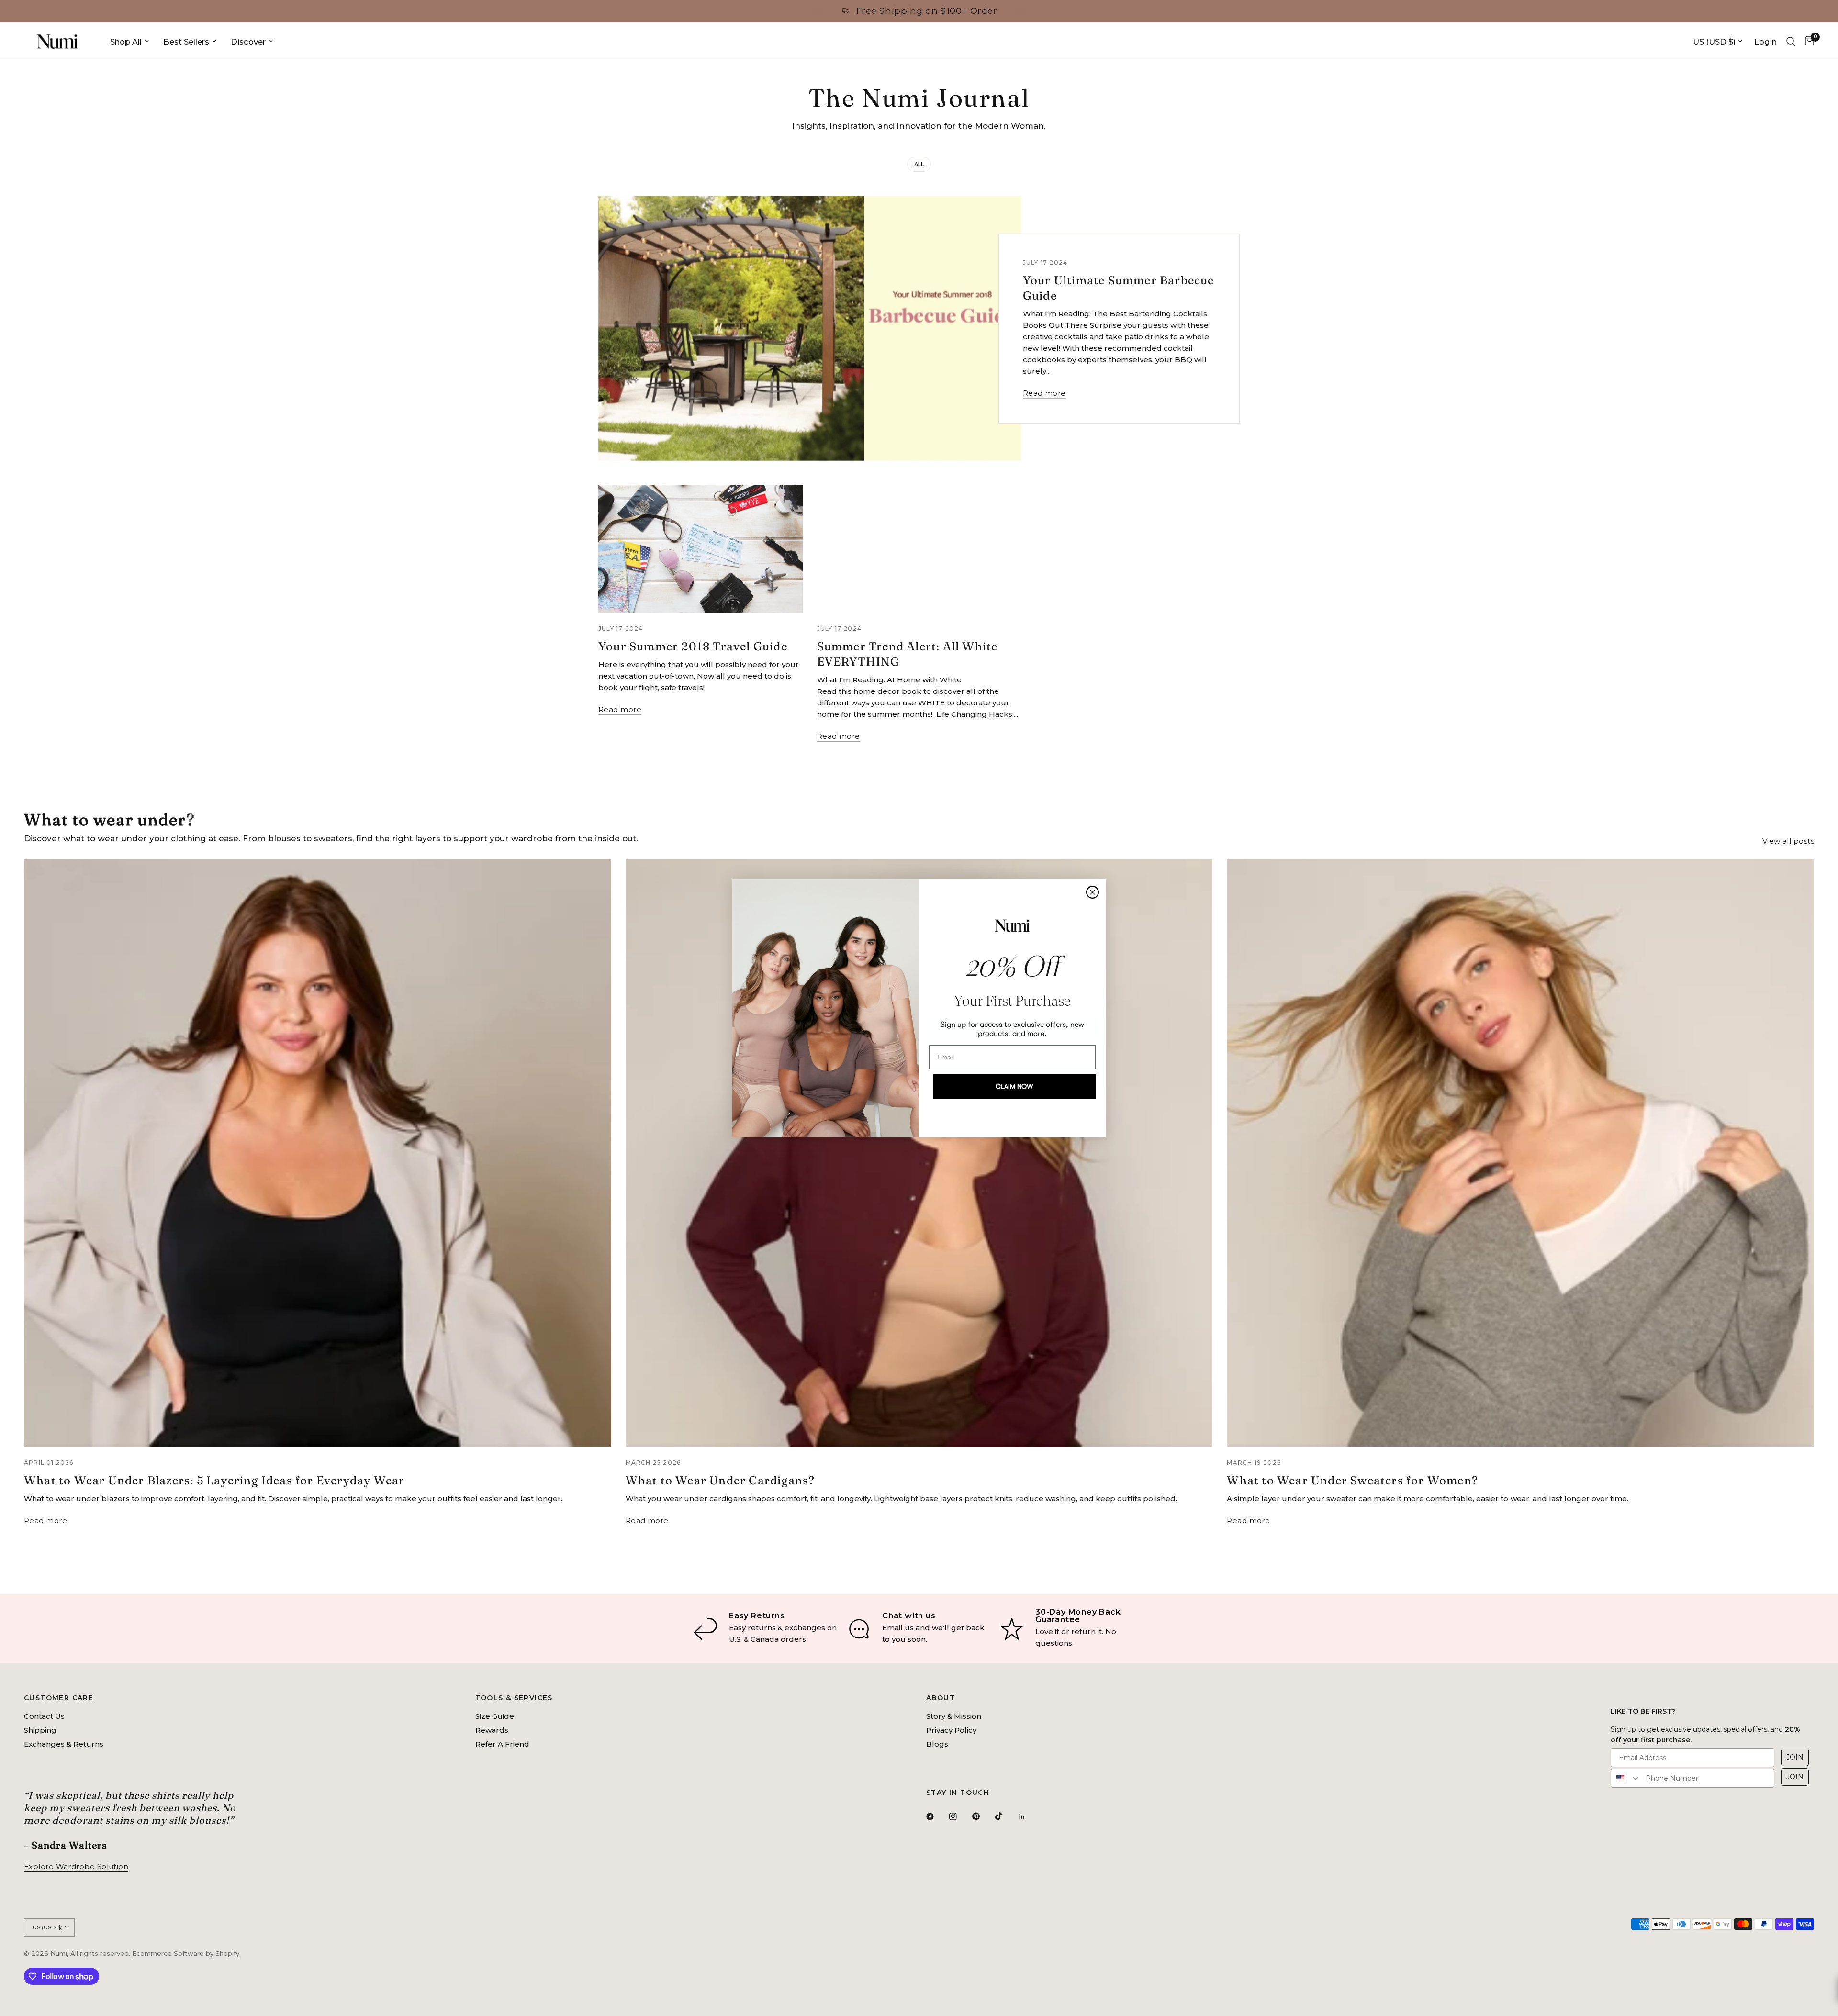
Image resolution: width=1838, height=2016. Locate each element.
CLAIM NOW (1014, 1086)
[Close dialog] (1093, 892)
